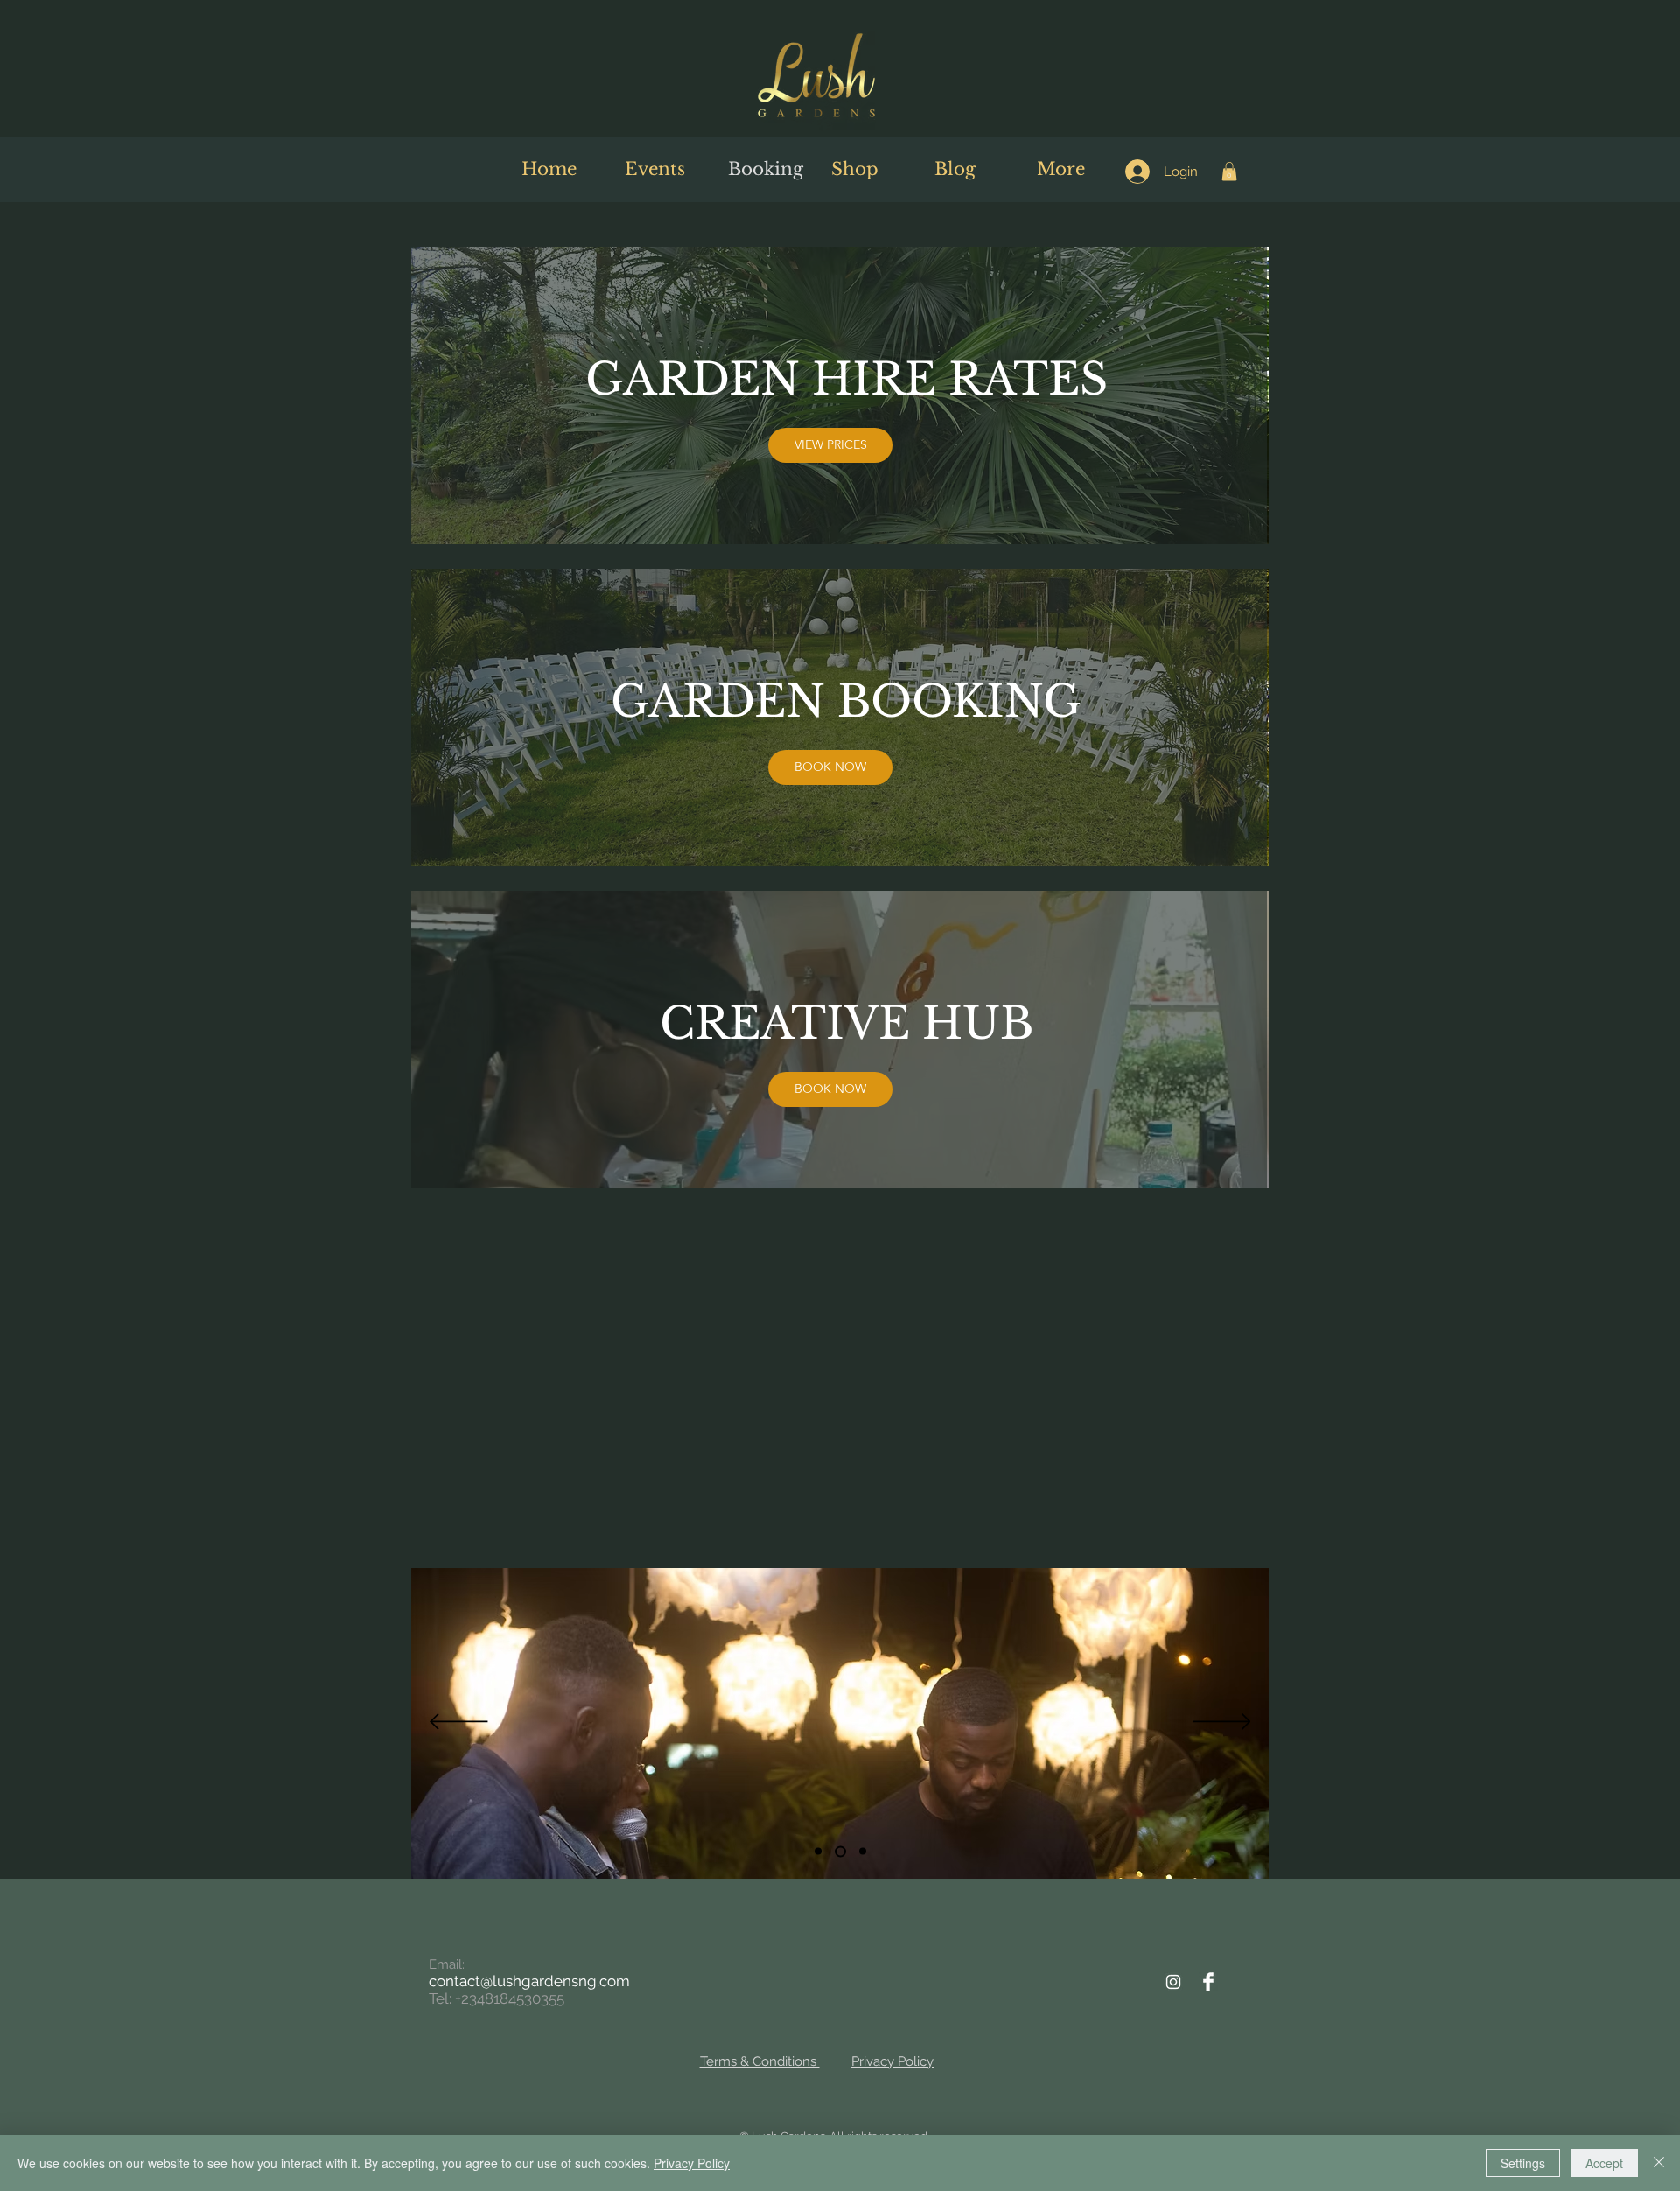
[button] (1229, 171)
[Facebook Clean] (1208, 1982)
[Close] (1659, 2163)
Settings (1523, 2163)
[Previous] (459, 1723)
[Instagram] (1173, 1982)
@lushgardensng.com (555, 1981)
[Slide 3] (861, 1851)
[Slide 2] (838, 1851)
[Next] (1222, 1723)
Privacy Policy (692, 2163)
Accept (1604, 2163)
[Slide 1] (818, 1851)
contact (455, 1981)
